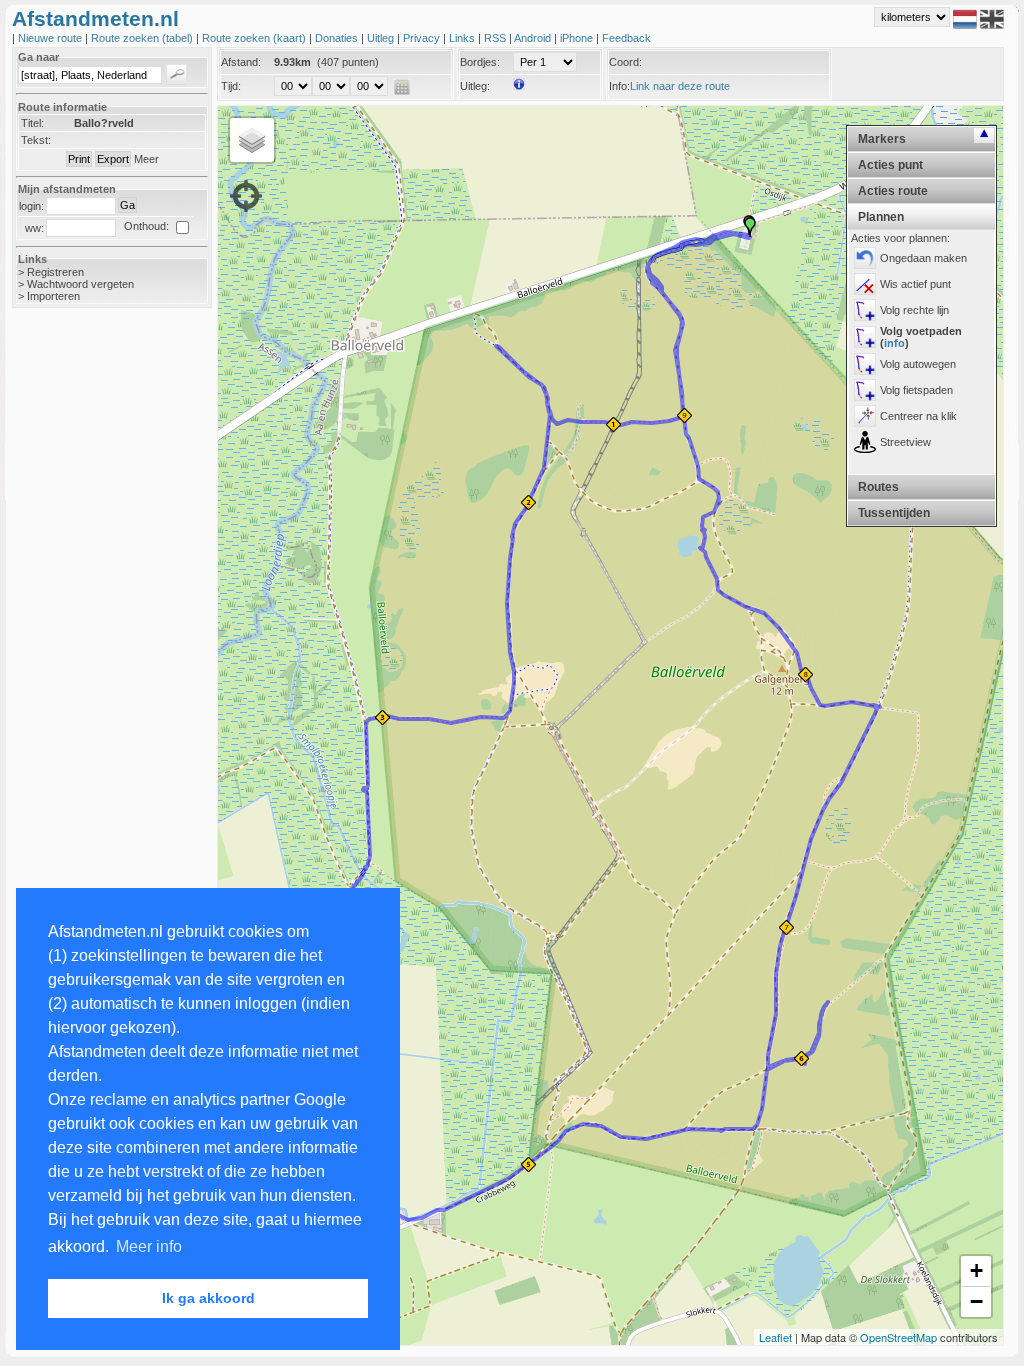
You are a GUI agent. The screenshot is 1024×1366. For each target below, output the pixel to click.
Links (463, 38)
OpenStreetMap (898, 1337)
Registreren (55, 272)
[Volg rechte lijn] (865, 310)
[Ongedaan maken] (865, 258)
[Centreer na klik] (865, 416)
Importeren (53, 296)
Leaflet (775, 1337)
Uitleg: (475, 86)
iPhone (578, 38)
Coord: (625, 62)
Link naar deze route (680, 86)
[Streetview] (865, 442)
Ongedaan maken (923, 258)
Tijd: (231, 86)
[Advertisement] (92, 640)
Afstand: (241, 62)
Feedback (626, 38)
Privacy (423, 38)
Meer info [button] (149, 1246)
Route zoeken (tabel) (143, 38)
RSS (496, 38)
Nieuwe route (51, 38)
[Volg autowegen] (865, 364)
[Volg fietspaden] (865, 390)
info (894, 343)
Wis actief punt (915, 284)
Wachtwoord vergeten (80, 284)
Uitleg (382, 38)
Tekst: (36, 140)
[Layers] (252, 140)
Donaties (338, 38)
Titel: (32, 123)
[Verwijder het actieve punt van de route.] (865, 284)
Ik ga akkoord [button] (208, 1298)
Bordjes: (480, 62)
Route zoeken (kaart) (255, 38)
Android (534, 38)
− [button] (976, 1301)
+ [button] (976, 1270)
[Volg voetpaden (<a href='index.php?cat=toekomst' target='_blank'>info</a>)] (865, 337)
